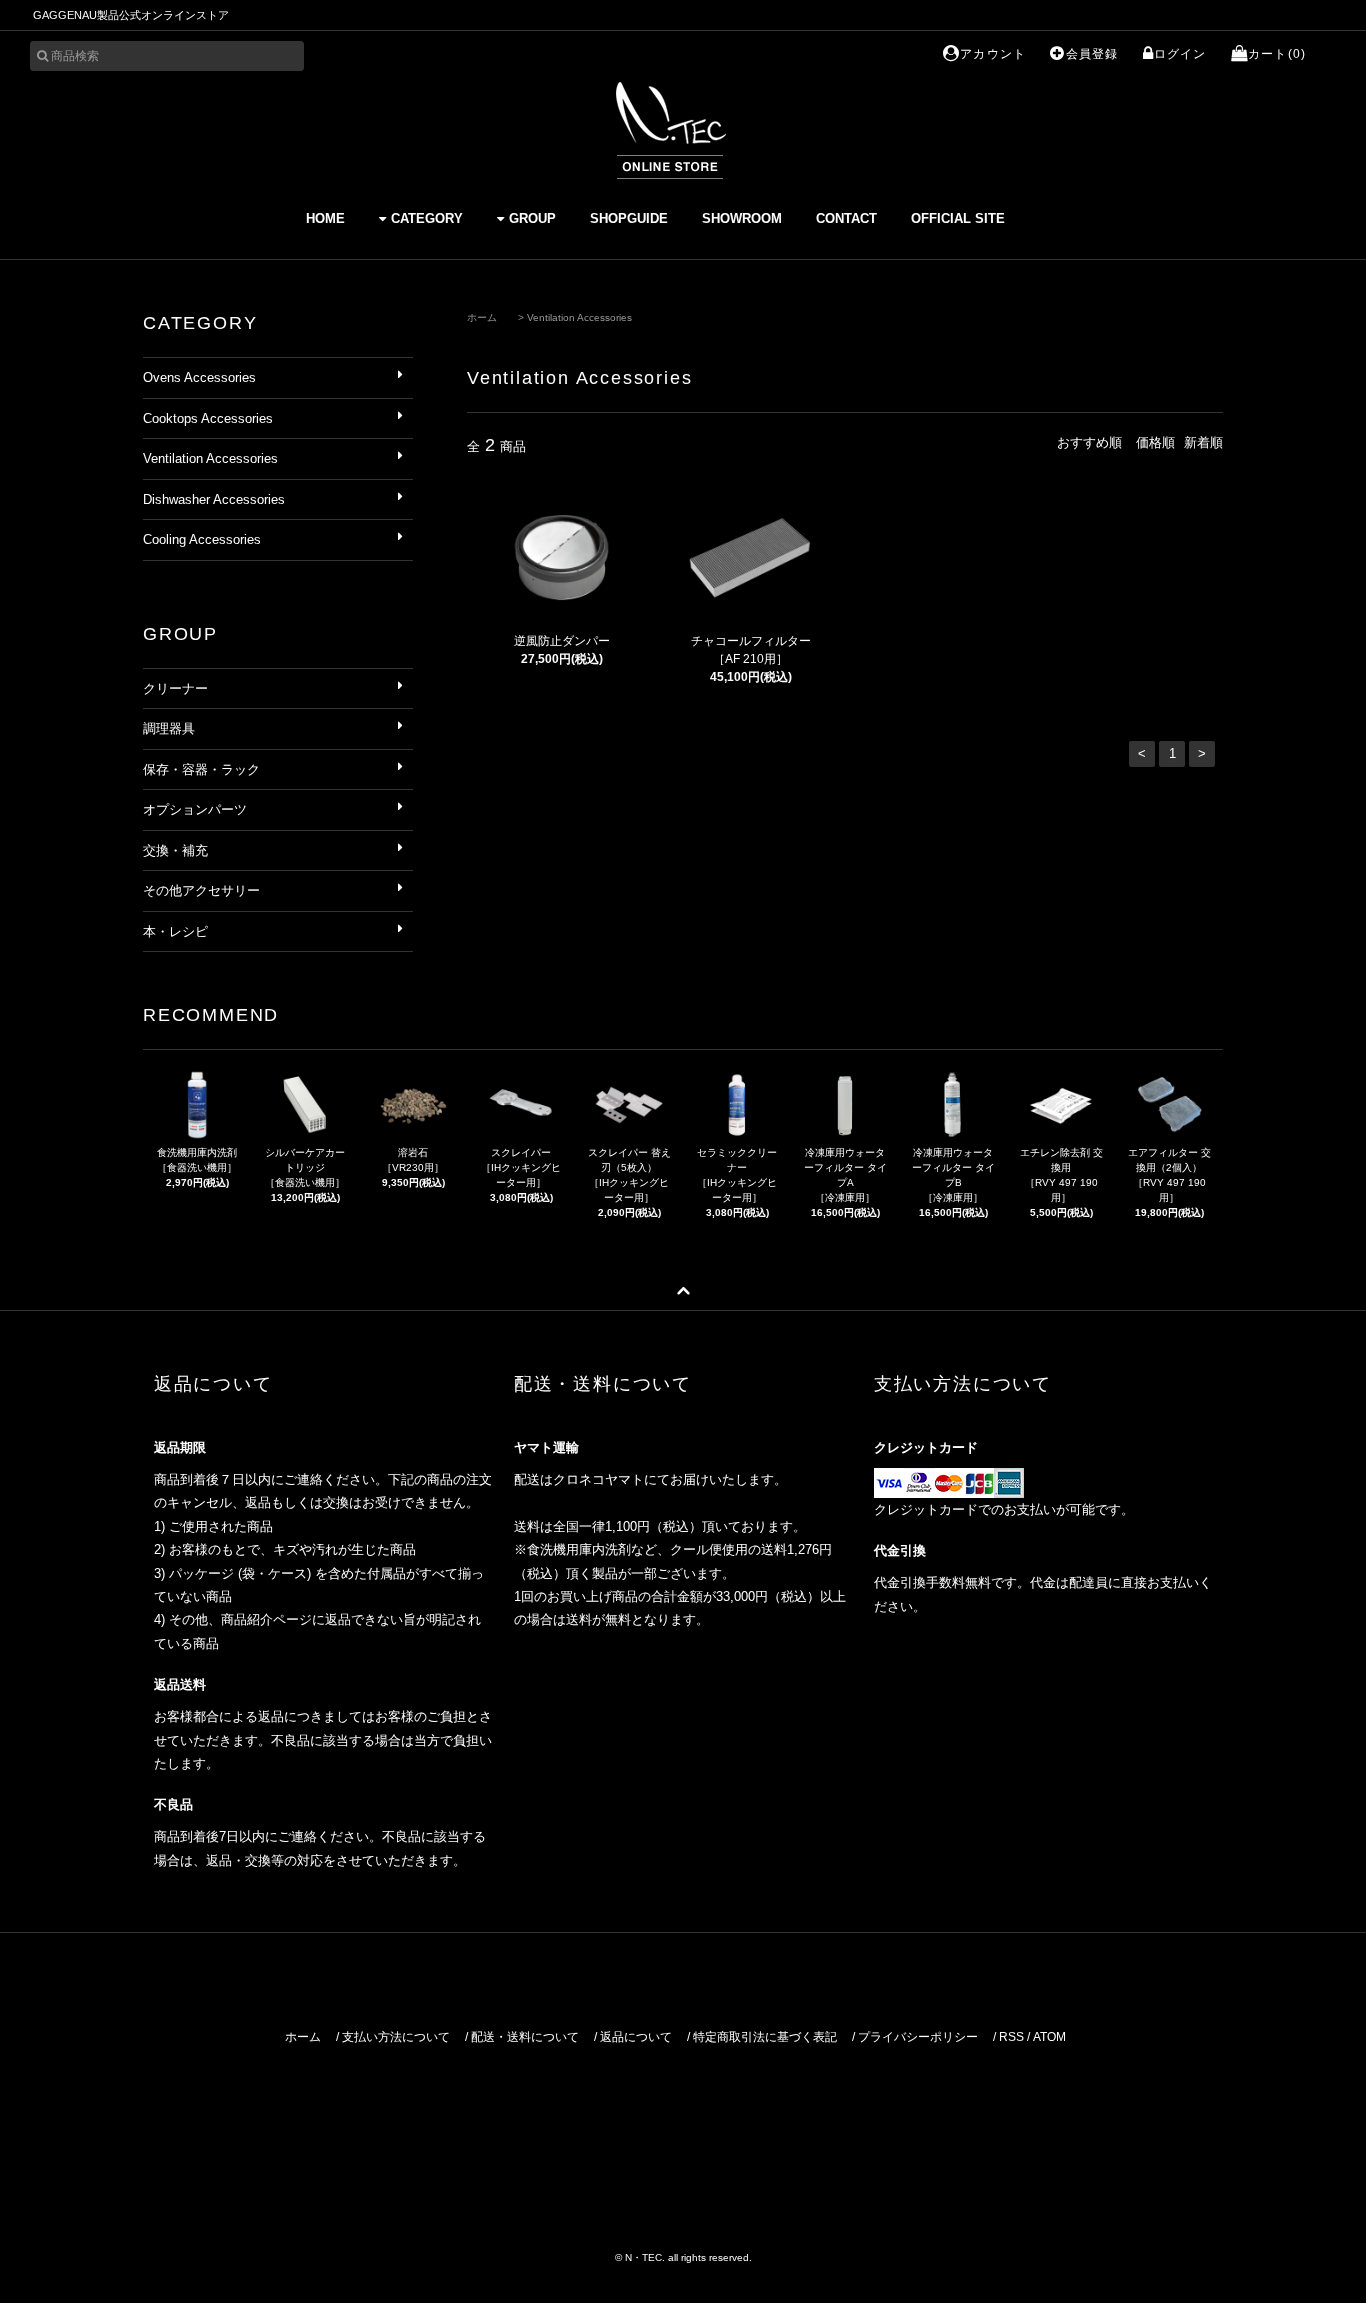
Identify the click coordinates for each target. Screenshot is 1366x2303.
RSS (1011, 2037)
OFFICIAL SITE (958, 218)
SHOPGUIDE (629, 218)
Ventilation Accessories (579, 317)
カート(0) (1277, 54)
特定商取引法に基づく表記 (765, 2037)
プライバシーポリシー (918, 2037)
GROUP (532, 218)
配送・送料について (525, 2037)
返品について (636, 2037)
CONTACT (846, 218)
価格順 (1155, 442)
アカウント (993, 54)
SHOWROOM (742, 218)
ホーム (482, 317)
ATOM (1049, 2037)
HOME (325, 218)
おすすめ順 (1089, 442)
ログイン (1180, 54)
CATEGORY (427, 218)
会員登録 (1092, 54)
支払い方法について (396, 2037)
